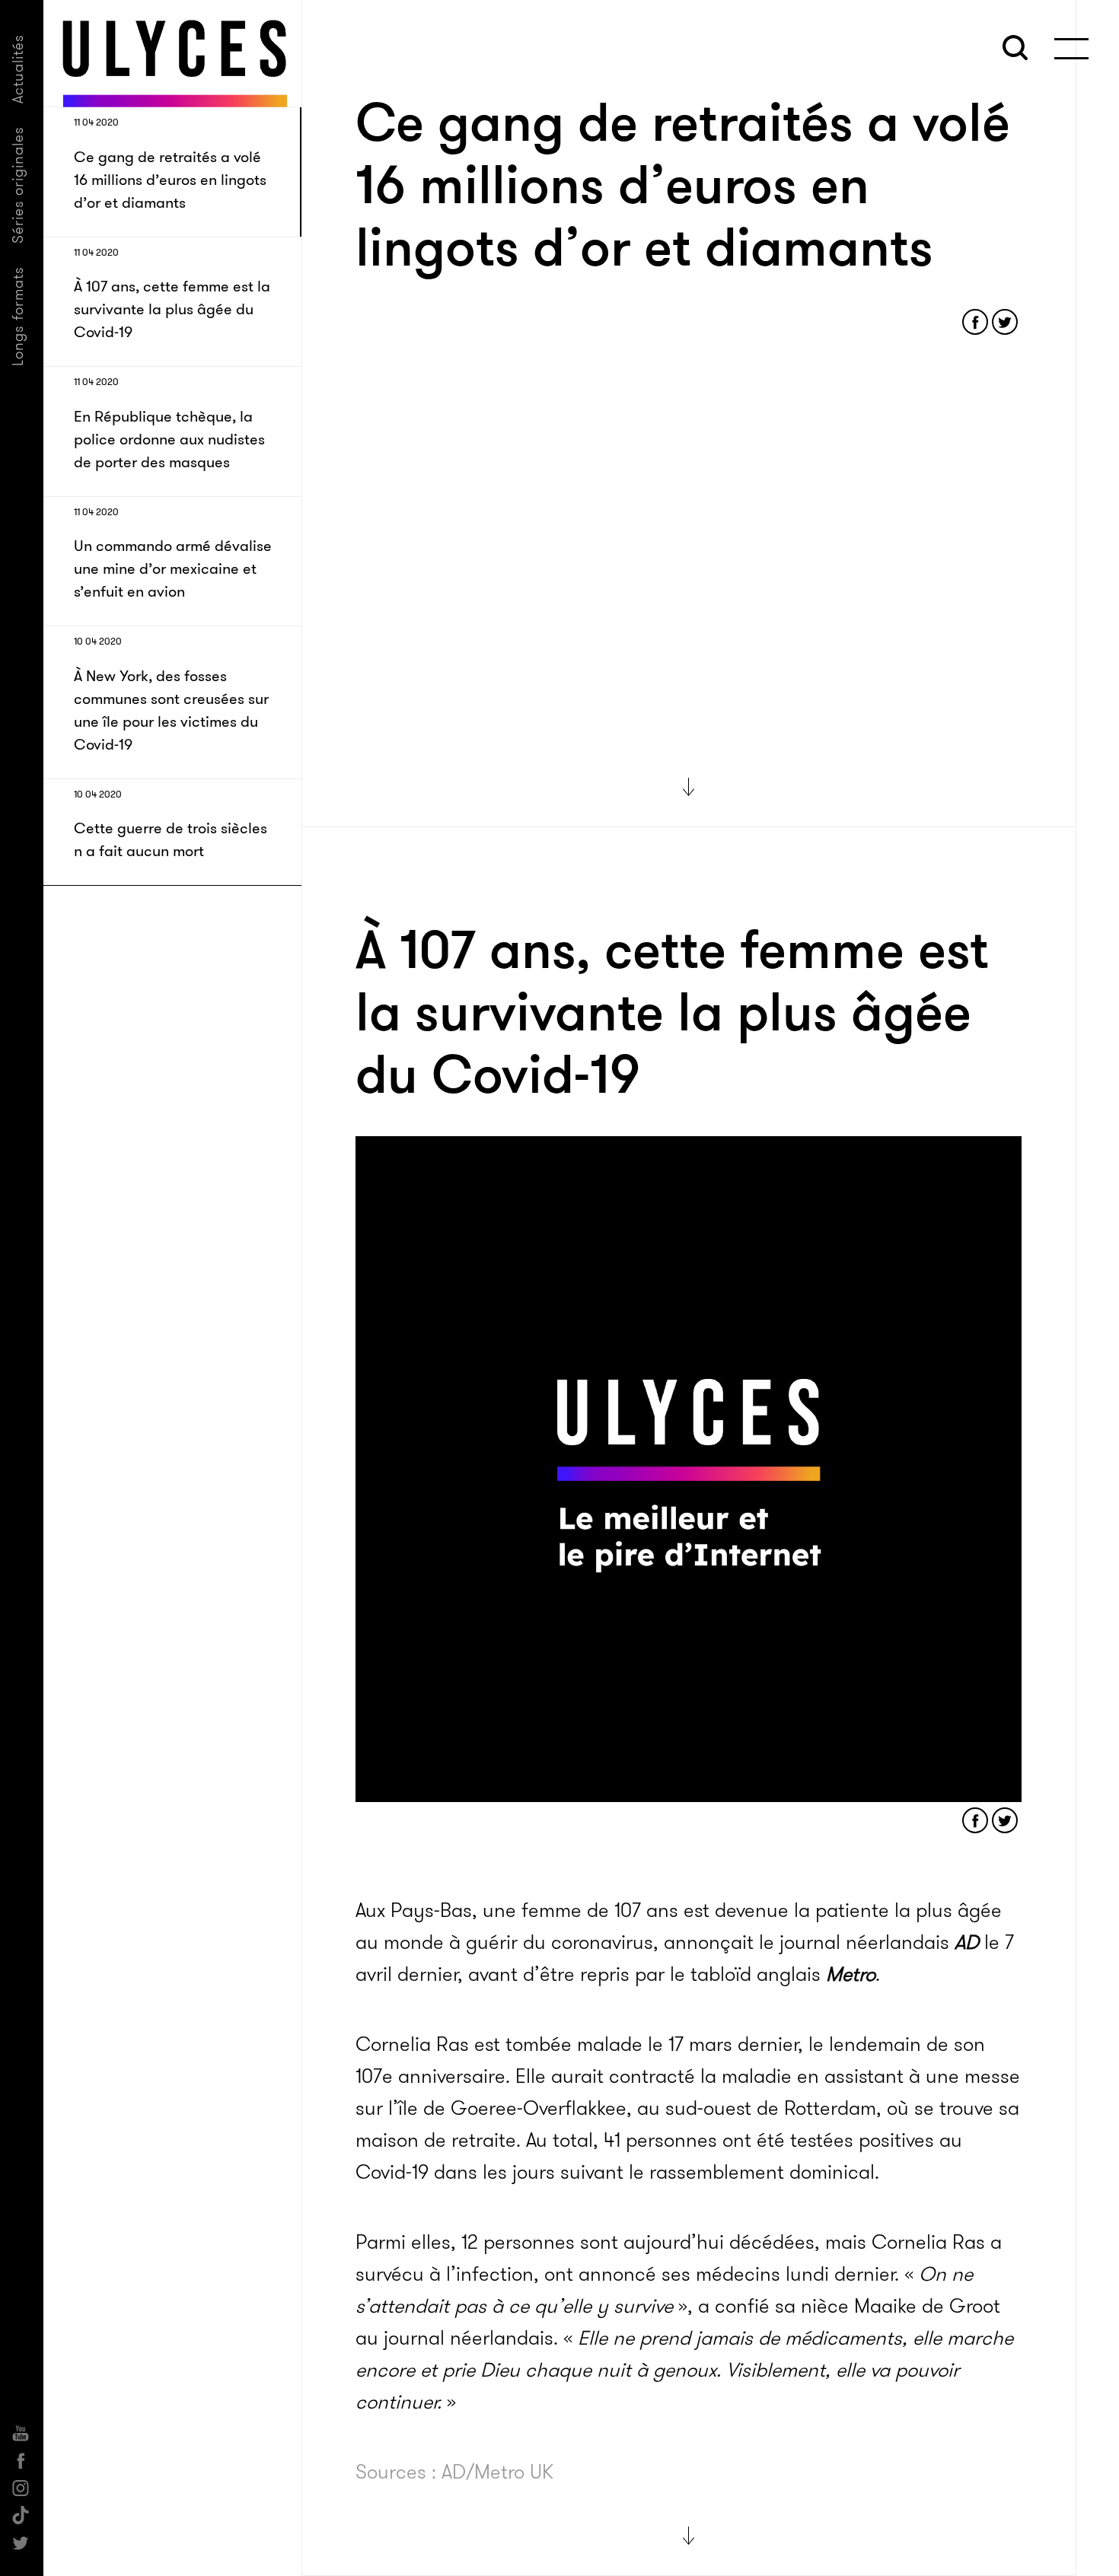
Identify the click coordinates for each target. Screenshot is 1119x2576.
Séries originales (18, 185)
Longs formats (18, 316)
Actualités (18, 69)
